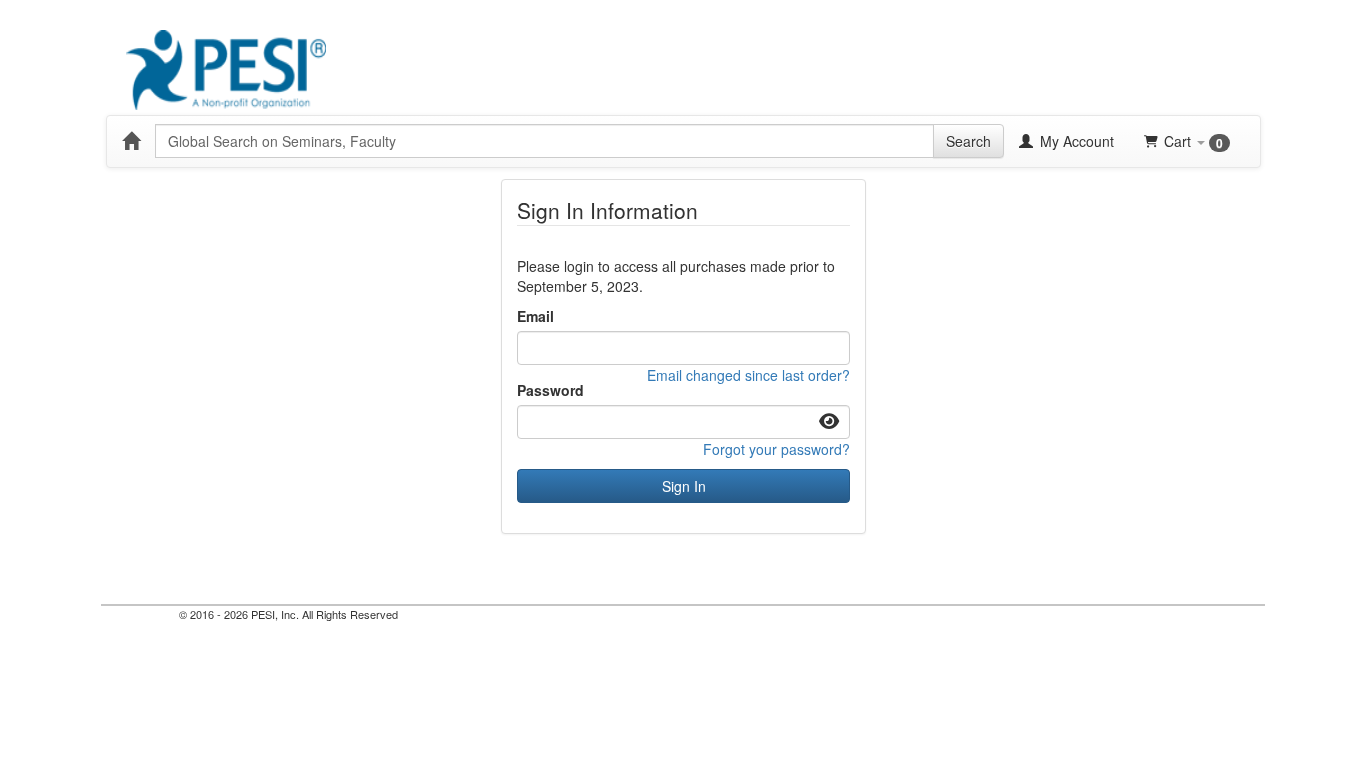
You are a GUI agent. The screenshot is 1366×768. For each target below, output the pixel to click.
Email (535, 316)
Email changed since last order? (748, 375)
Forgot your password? (776, 449)
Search (968, 141)
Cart (1193, 141)
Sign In (684, 486)
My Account (1075, 141)
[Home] (131, 141)
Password (550, 390)
